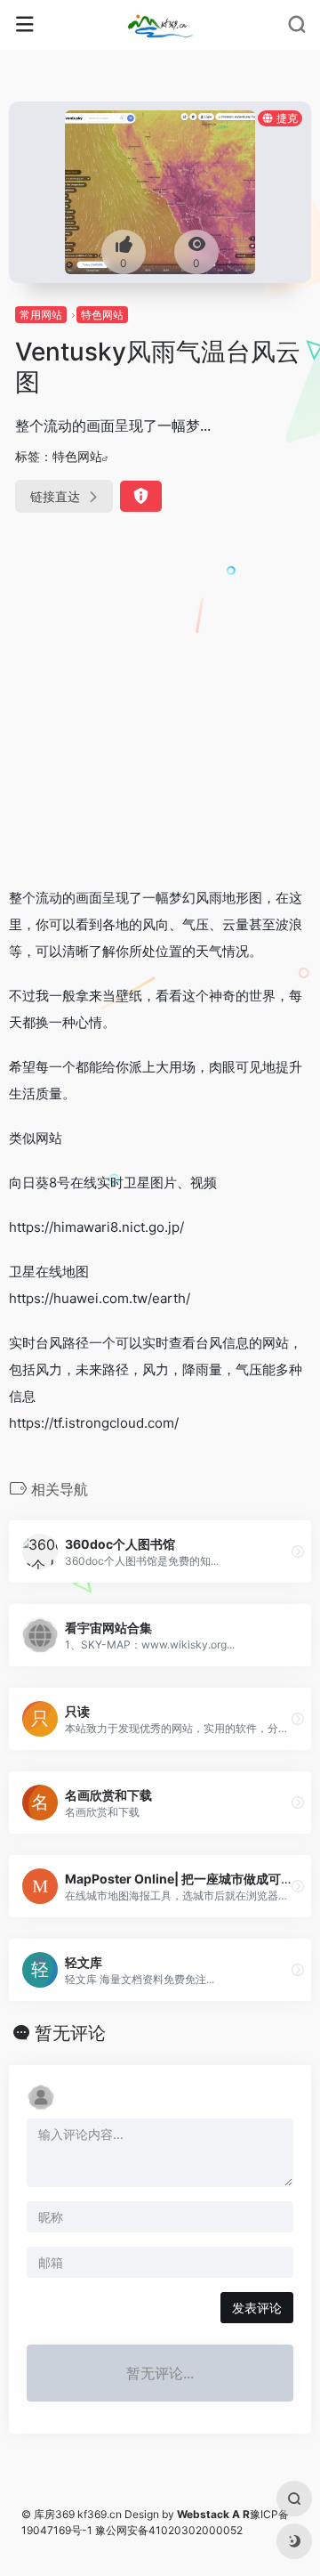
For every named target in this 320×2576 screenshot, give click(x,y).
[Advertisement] (160, 703)
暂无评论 (70, 2033)
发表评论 (257, 2308)
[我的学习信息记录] (160, 25)
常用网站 (41, 315)
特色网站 (102, 315)
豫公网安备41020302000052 (169, 2530)
